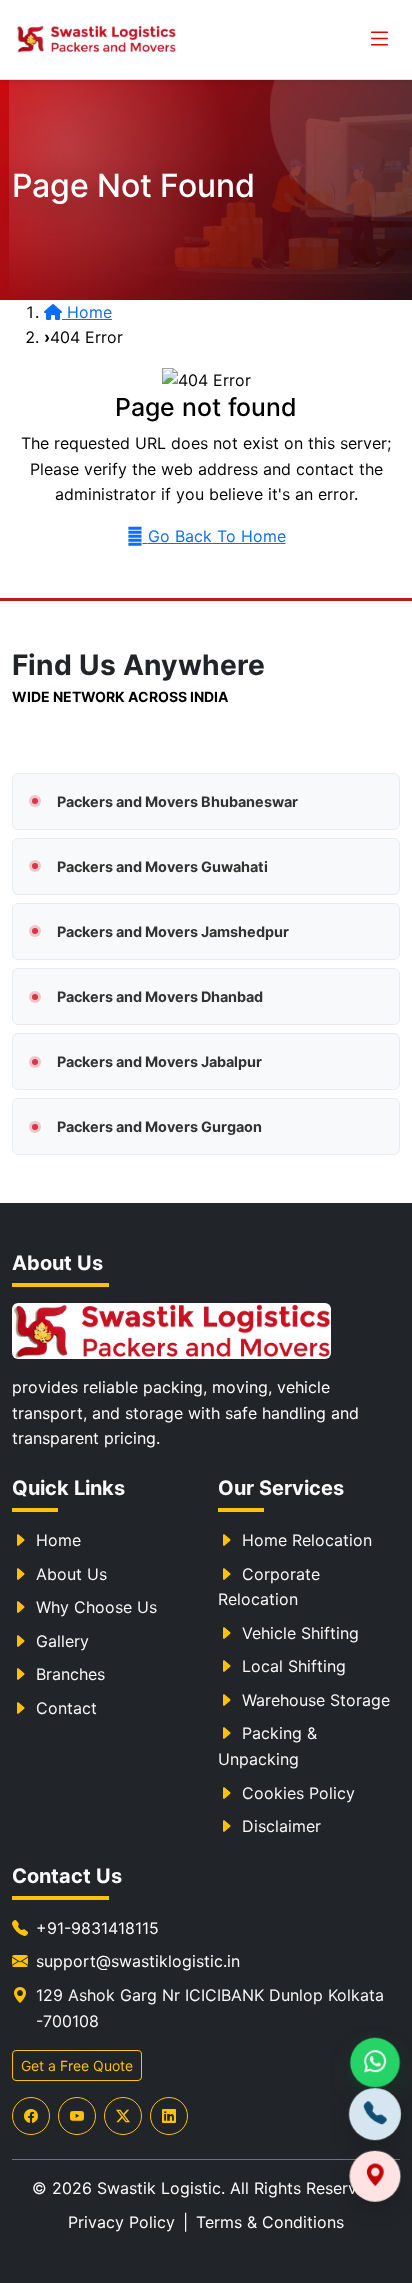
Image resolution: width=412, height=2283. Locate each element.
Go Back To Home (217, 536)
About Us (71, 1574)
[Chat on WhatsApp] (375, 2064)
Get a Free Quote (77, 2065)
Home (58, 1540)
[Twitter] (123, 2116)
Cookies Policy (298, 1793)
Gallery (62, 1641)
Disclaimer (281, 1826)
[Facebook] (31, 2116)
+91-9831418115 (97, 1928)
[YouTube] (77, 2116)
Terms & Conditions (270, 2222)
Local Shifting (294, 1666)
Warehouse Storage (316, 1700)
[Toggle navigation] (379, 39)
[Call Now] (375, 2117)
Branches (70, 1674)
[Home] (171, 1331)
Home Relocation (307, 1540)
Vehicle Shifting (300, 1633)
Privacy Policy (121, 2222)
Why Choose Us (96, 1607)
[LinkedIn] (169, 2116)
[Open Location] (375, 2172)
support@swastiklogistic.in (138, 1961)
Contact (66, 1708)
